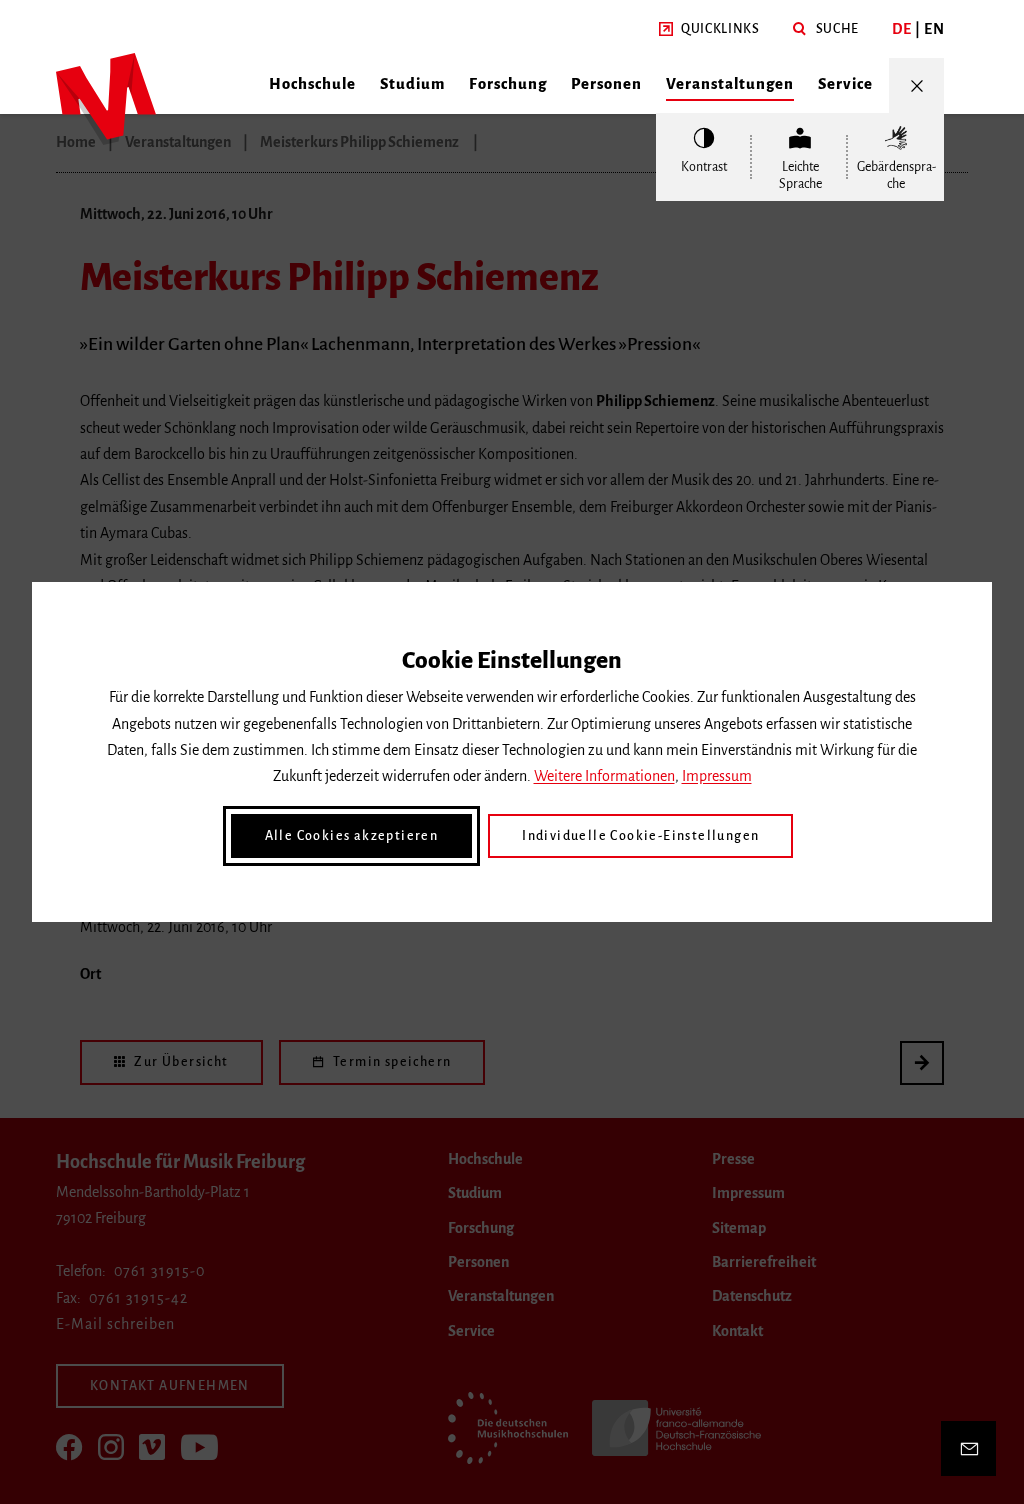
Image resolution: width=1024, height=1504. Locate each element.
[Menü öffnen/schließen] (916, 85)
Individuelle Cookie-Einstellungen (640, 836)
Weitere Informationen (604, 776)
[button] (709, 29)
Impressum (717, 776)
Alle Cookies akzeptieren (352, 836)
